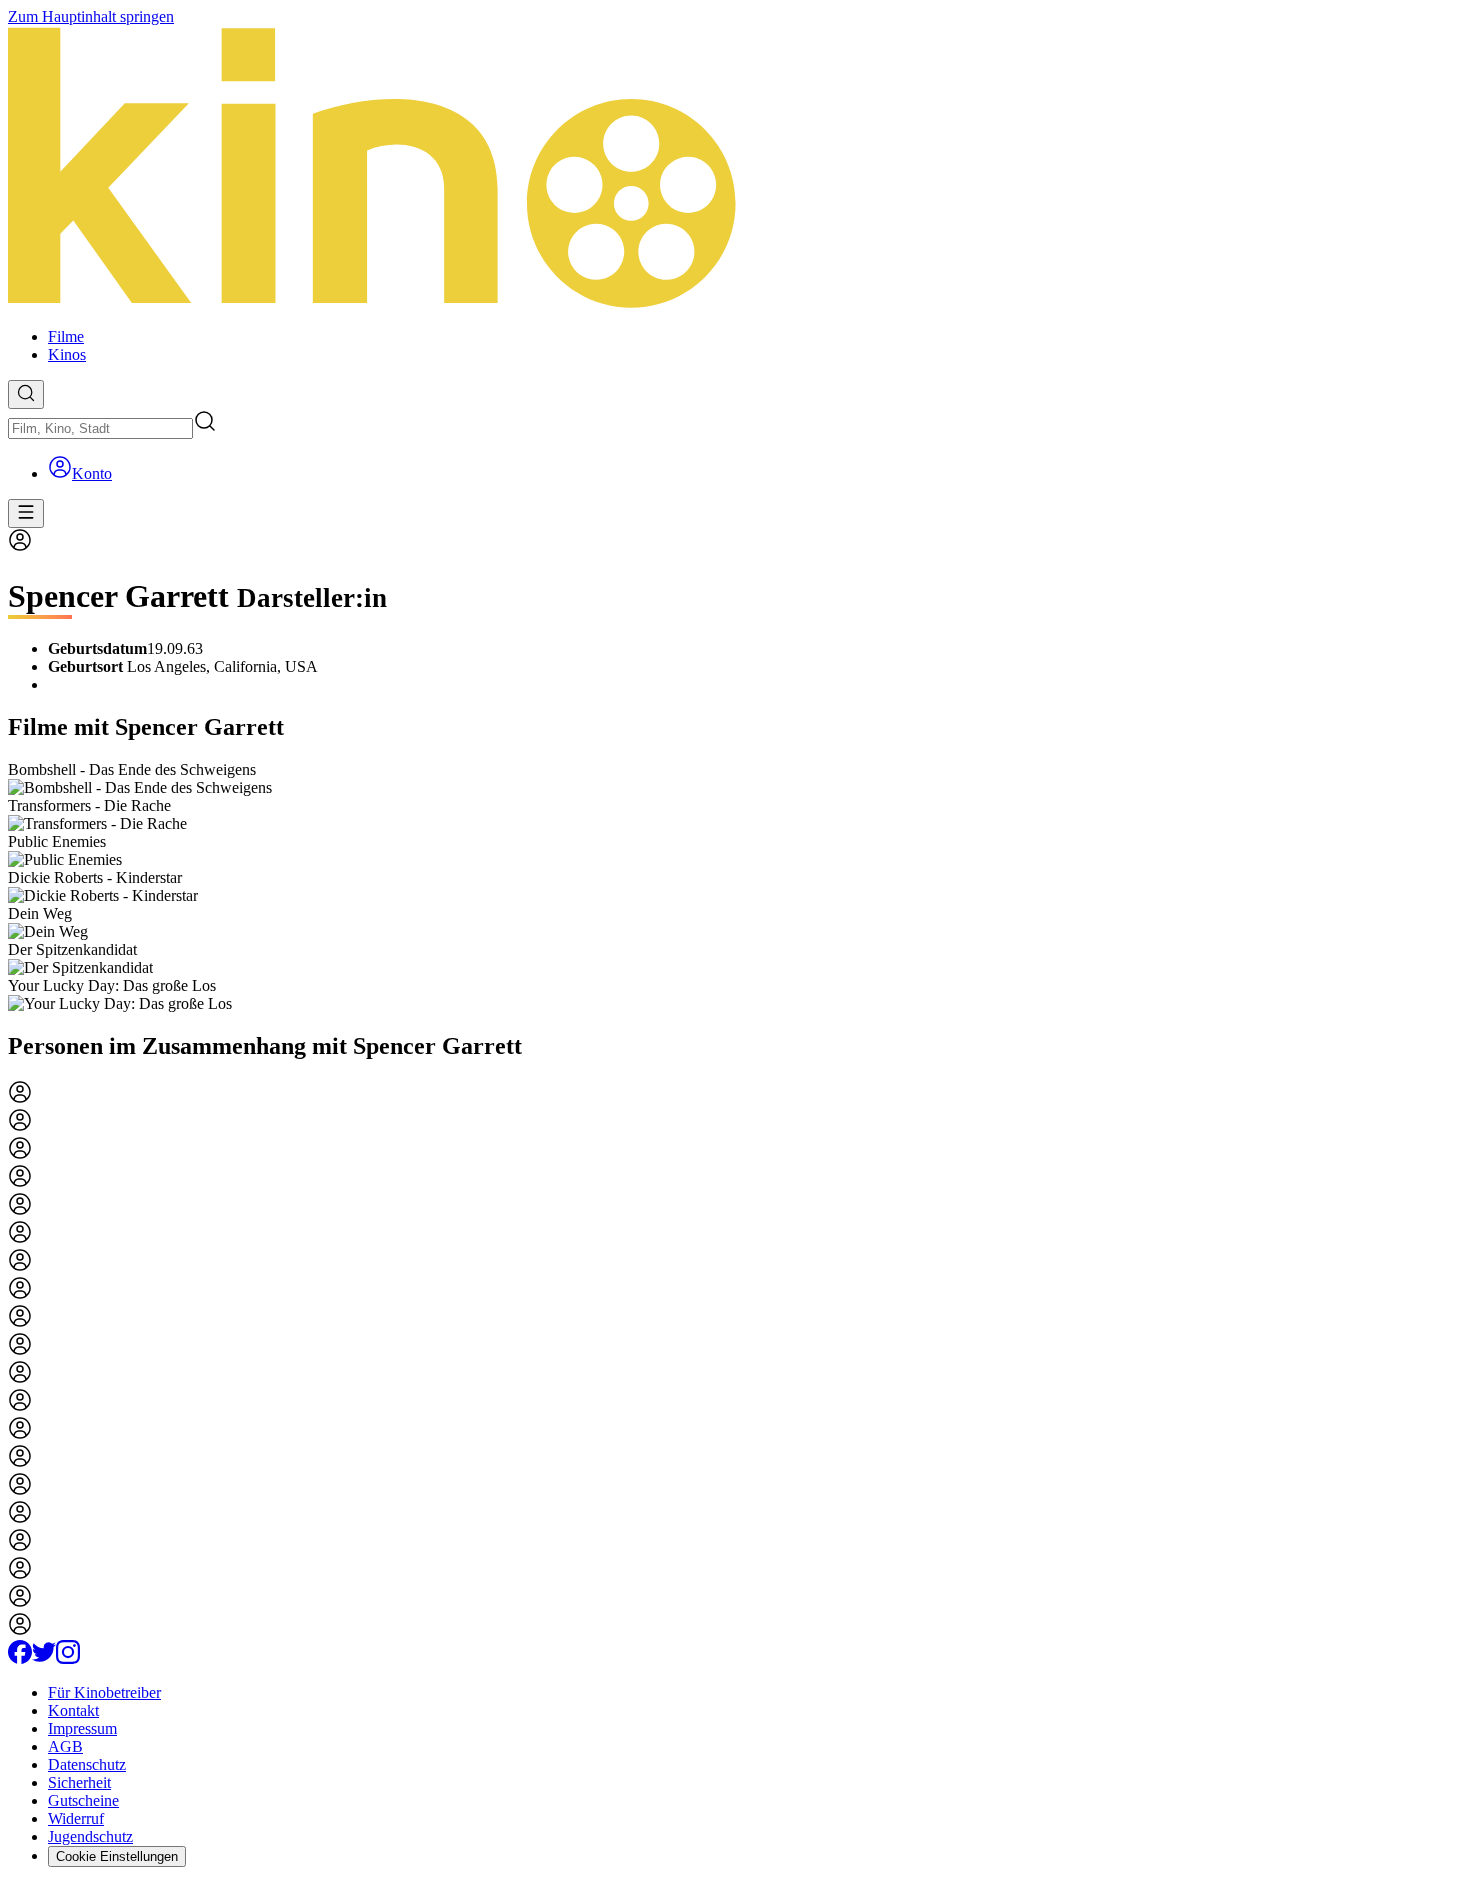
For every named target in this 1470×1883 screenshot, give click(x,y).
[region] (735, 887)
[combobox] (100, 428)
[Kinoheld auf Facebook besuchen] (20, 1658)
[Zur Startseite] (735, 169)
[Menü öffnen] (26, 513)
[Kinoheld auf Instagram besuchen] (68, 1658)
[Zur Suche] (26, 394)
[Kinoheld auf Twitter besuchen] (44, 1658)
